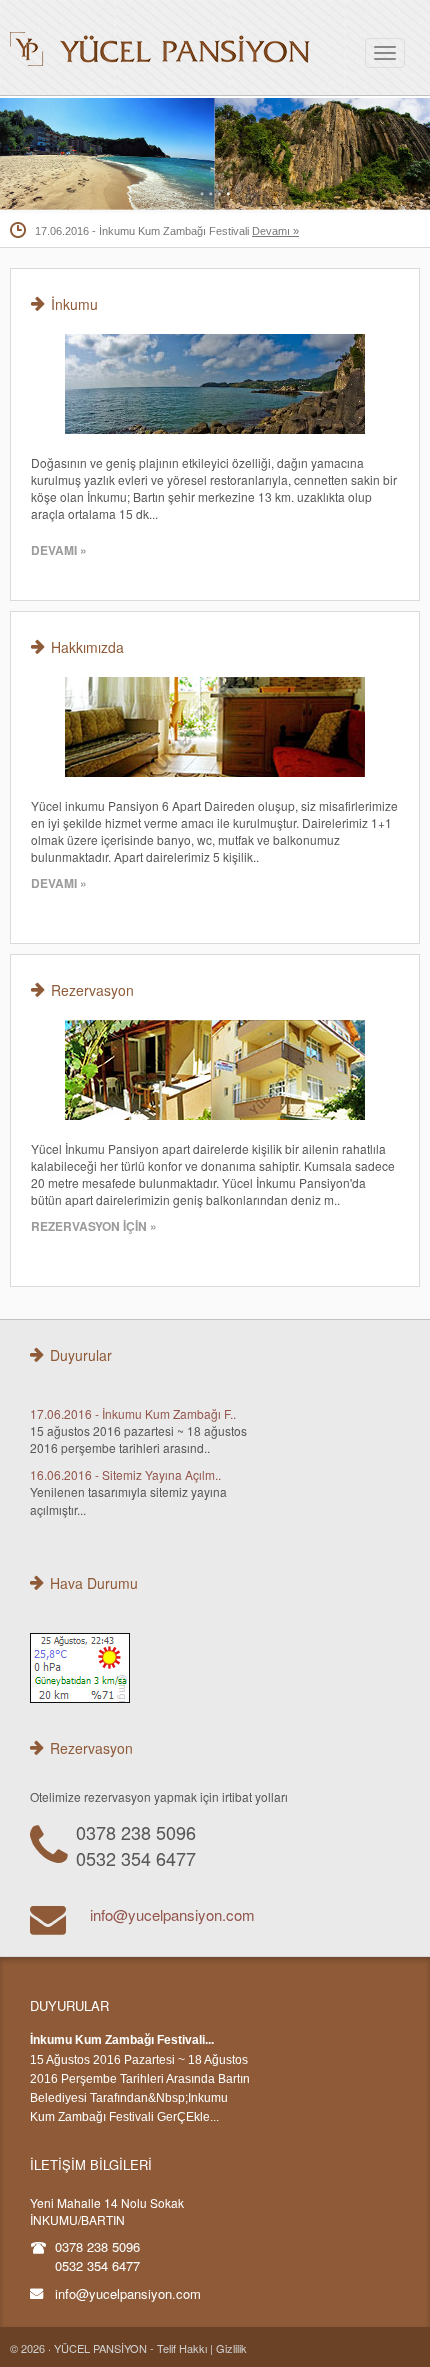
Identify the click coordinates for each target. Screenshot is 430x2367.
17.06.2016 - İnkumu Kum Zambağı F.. (133, 1413)
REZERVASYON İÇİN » (94, 1226)
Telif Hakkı (182, 2348)
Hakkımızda (87, 647)
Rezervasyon (92, 990)
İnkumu (74, 304)
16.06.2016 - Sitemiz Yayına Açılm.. (125, 1474)
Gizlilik (231, 2348)
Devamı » (275, 231)
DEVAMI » (59, 550)
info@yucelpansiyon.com (172, 1914)
